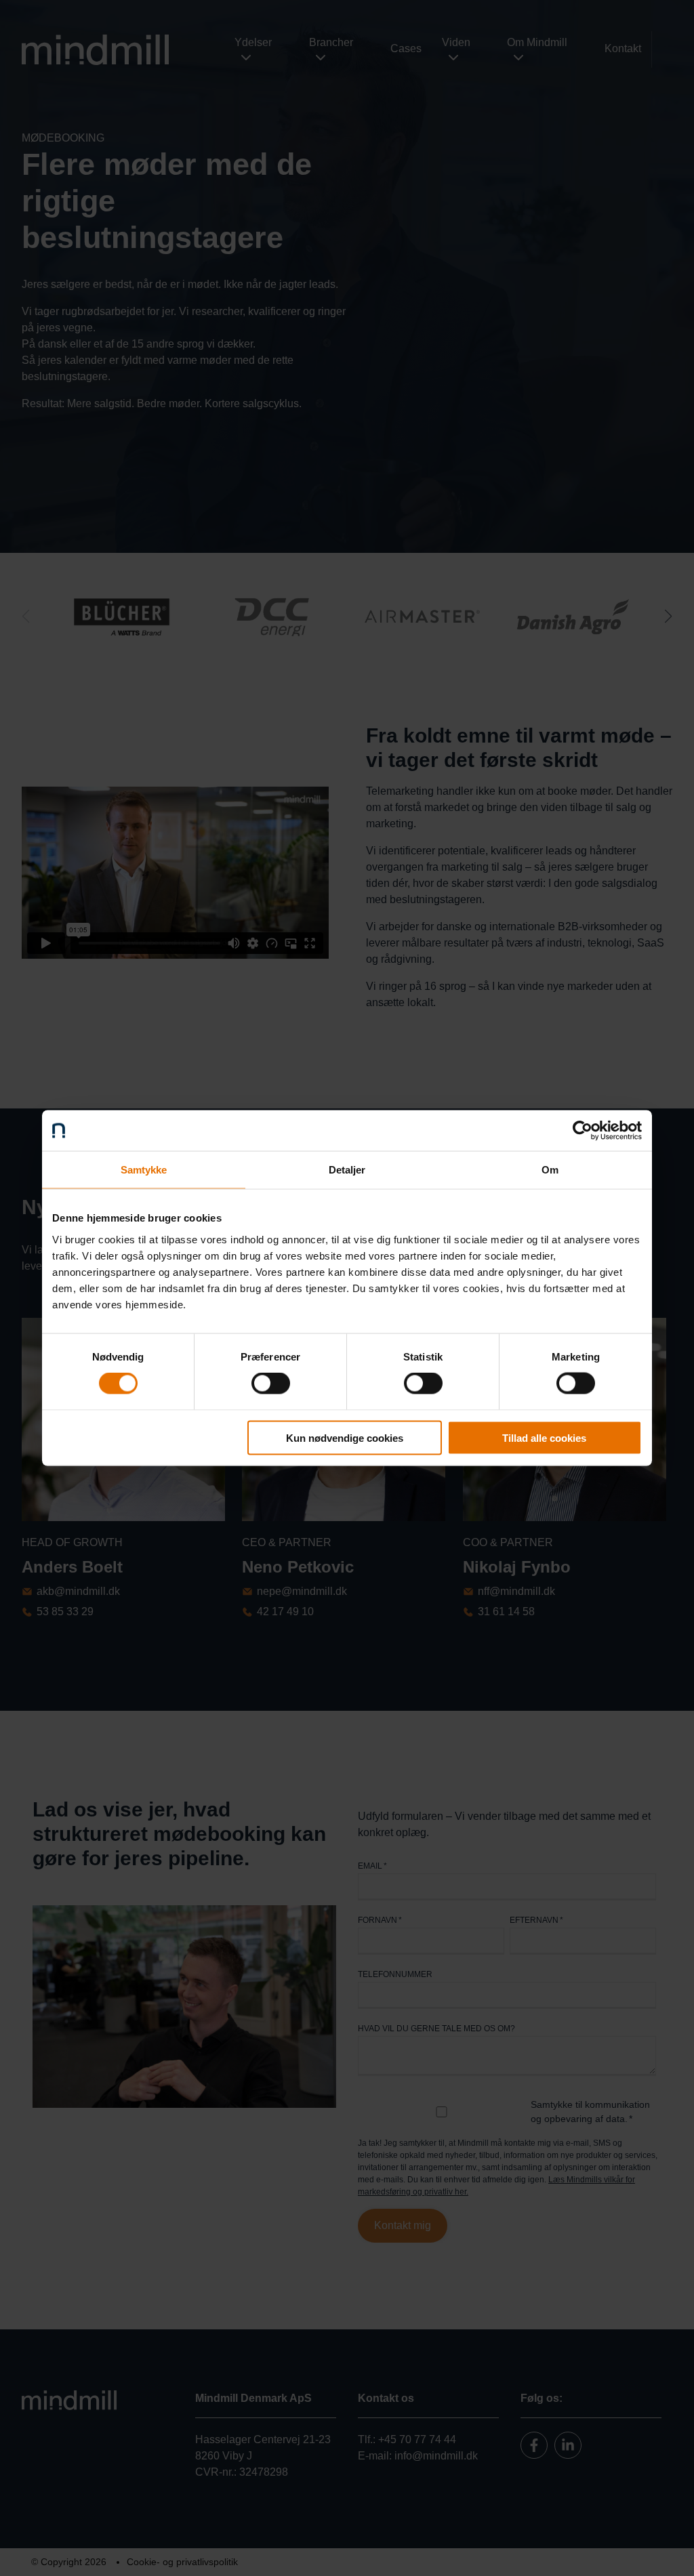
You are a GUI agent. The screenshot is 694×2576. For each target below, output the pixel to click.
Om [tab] (550, 1170)
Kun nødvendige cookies (345, 1437)
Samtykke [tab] (144, 1170)
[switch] (271, 1384)
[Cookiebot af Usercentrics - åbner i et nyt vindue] (583, 1131)
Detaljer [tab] (347, 1170)
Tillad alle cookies (544, 1437)
